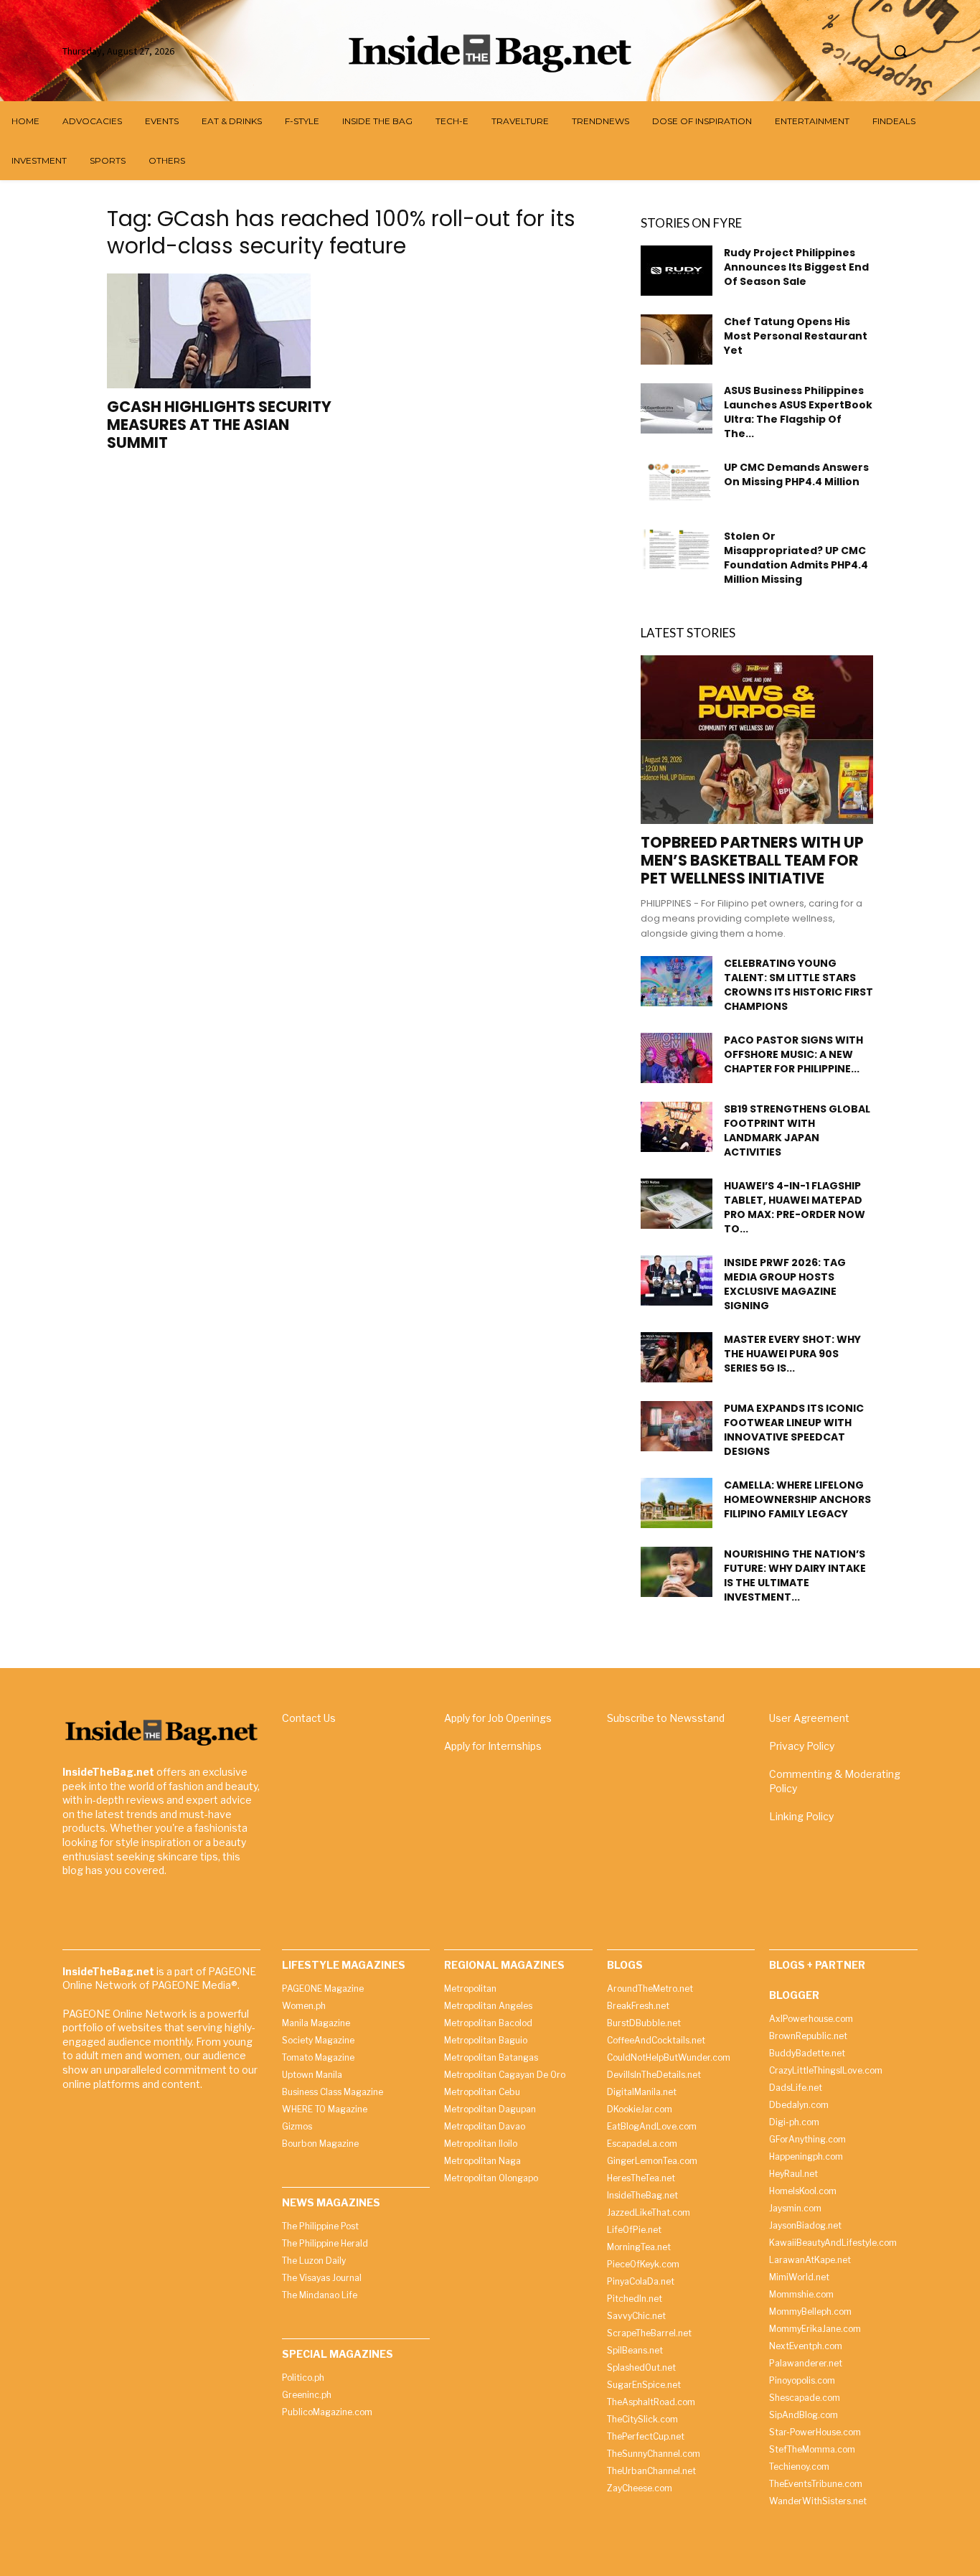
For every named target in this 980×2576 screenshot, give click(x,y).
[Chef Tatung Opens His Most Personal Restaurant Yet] (677, 339)
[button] (900, 51)
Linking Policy (801, 1816)
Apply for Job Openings (498, 1718)
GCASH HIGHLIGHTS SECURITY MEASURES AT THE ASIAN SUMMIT (219, 425)
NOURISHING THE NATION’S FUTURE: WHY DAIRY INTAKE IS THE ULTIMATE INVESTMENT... (795, 1575)
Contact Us (309, 1718)
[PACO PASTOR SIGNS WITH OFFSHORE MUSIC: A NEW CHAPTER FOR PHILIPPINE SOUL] (677, 1058)
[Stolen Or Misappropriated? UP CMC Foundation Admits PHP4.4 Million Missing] (677, 549)
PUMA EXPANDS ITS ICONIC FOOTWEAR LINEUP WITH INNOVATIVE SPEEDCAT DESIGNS (794, 1430)
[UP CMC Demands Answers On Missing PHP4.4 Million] (677, 480)
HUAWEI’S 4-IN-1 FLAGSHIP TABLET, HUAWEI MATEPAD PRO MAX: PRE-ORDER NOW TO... (795, 1207)
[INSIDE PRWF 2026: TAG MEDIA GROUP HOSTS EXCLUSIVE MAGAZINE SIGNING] (677, 1280)
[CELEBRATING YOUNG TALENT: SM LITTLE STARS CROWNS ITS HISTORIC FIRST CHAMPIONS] (677, 981)
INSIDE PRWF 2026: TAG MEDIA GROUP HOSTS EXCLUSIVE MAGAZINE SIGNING (785, 1284)
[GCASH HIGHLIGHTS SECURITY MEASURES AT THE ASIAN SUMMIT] (223, 331)
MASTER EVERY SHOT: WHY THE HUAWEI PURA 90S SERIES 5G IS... (792, 1354)
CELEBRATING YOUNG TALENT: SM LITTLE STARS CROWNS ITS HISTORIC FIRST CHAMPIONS (798, 985)
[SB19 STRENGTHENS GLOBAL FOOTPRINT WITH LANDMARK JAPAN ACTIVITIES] (677, 1127)
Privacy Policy (802, 1746)
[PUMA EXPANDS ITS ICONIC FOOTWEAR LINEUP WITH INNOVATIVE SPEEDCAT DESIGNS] (677, 1426)
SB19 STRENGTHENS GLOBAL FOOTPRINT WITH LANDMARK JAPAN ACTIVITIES (797, 1130)
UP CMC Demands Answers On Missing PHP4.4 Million (796, 474)
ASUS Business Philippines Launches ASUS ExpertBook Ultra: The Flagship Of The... (798, 412)
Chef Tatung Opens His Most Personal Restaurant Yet (796, 336)
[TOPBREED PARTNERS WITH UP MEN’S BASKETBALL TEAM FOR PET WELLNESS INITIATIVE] (757, 740)
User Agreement (809, 1718)
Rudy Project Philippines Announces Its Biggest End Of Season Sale (796, 267)
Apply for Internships (493, 1746)
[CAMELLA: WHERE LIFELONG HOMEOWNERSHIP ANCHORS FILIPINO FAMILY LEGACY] (677, 1503)
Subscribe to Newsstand (666, 1718)
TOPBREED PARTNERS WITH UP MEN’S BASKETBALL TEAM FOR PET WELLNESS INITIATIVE (752, 860)
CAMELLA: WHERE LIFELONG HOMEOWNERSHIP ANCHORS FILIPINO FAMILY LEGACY (797, 1499)
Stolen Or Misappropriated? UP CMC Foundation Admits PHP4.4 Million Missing (796, 558)
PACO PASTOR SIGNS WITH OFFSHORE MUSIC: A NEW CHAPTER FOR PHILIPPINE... (793, 1054)
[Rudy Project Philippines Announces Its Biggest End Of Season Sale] (677, 271)
